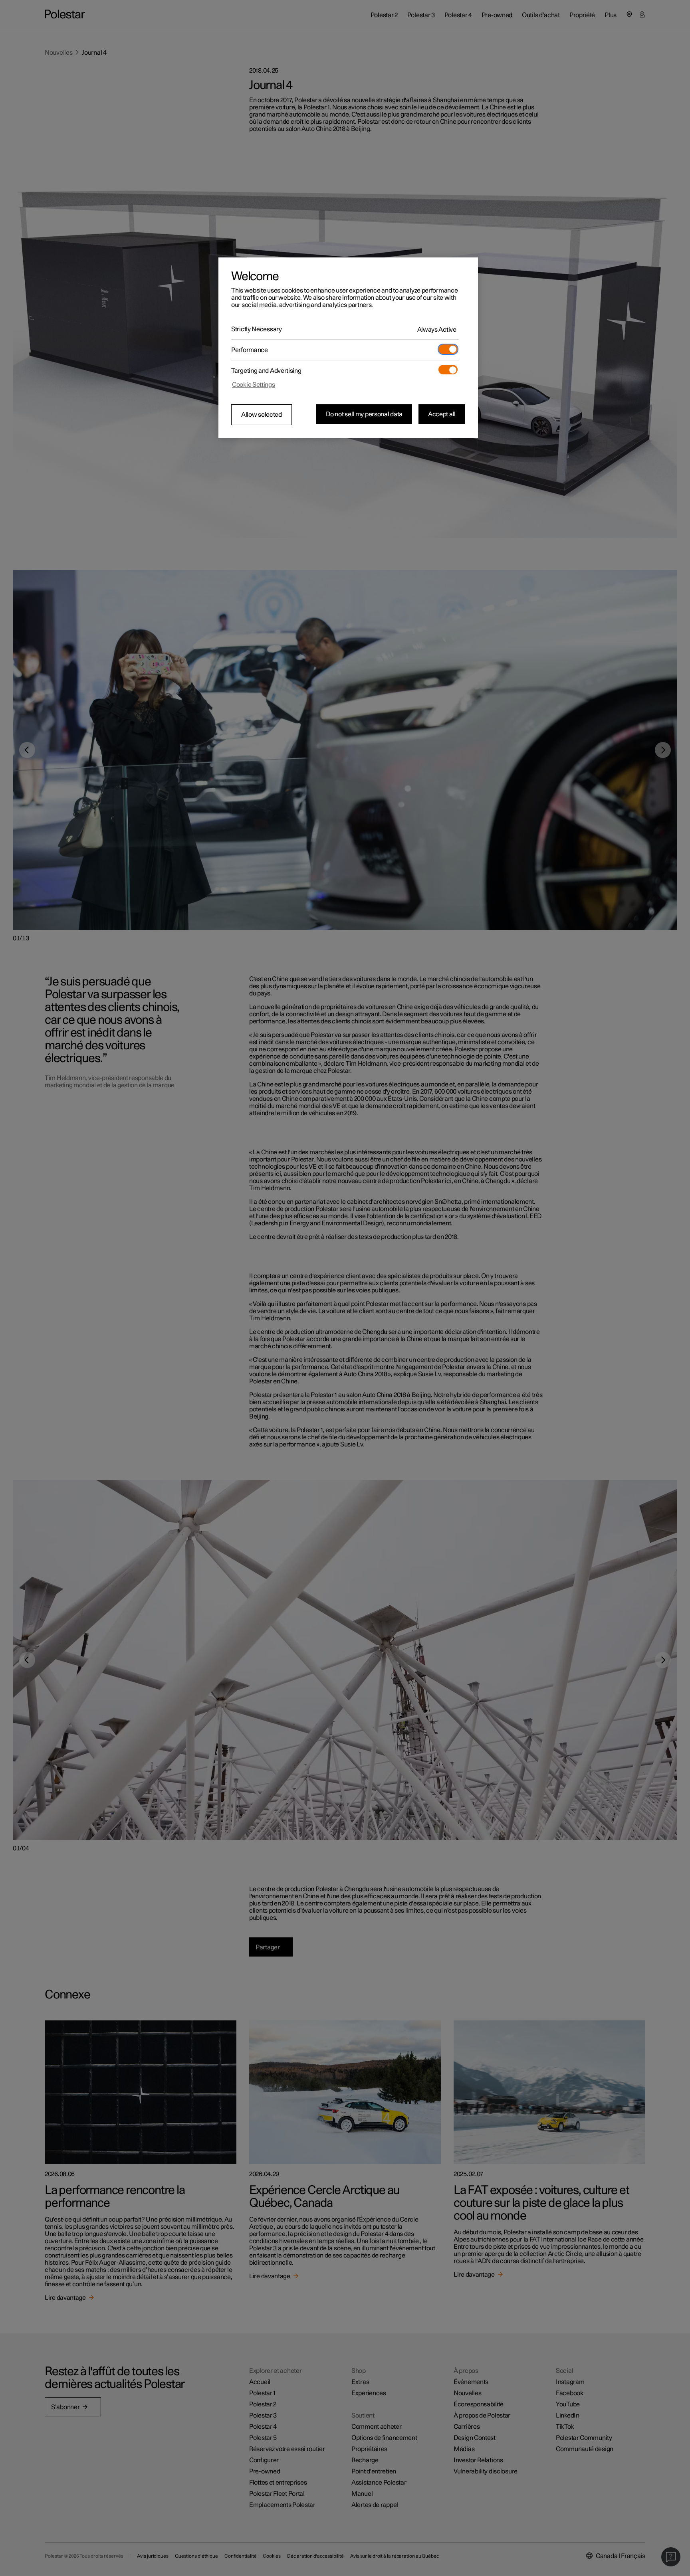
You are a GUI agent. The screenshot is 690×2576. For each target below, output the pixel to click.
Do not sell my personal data (364, 414)
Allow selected (262, 415)
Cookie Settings (254, 385)
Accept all (442, 414)
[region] (348, 348)
